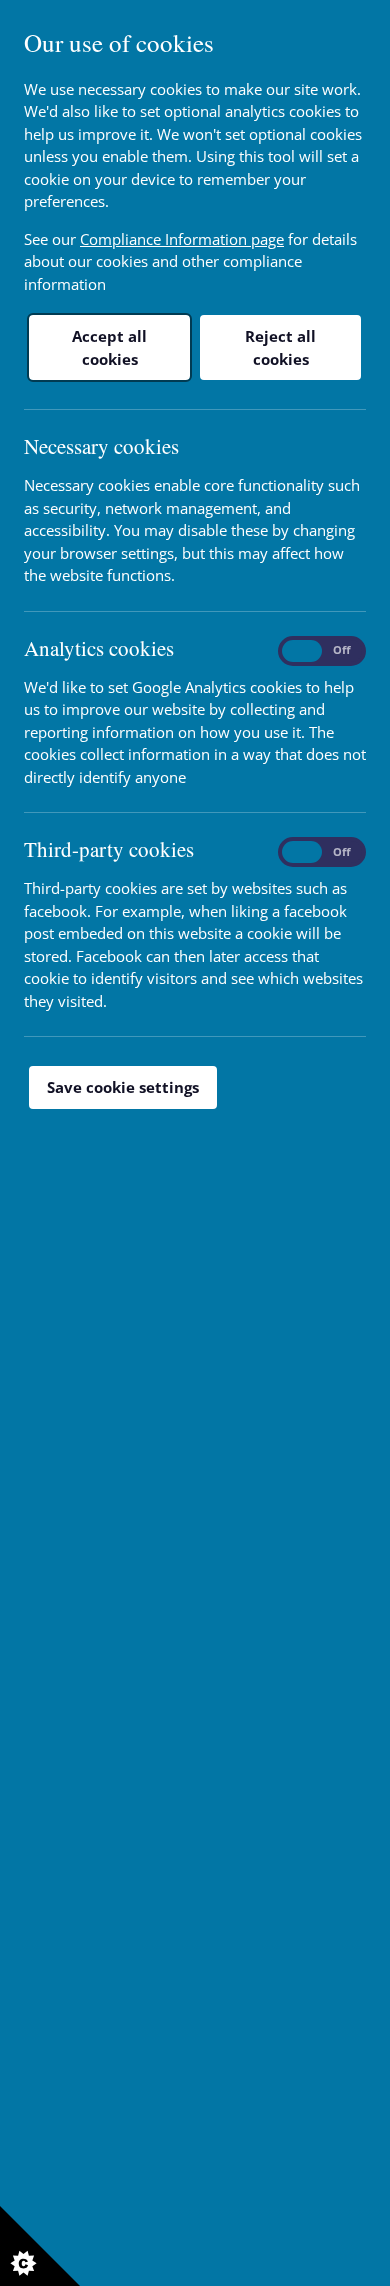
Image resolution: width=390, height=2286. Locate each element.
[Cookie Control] (40, 2246)
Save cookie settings (123, 1087)
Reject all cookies (280, 347)
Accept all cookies (109, 347)
